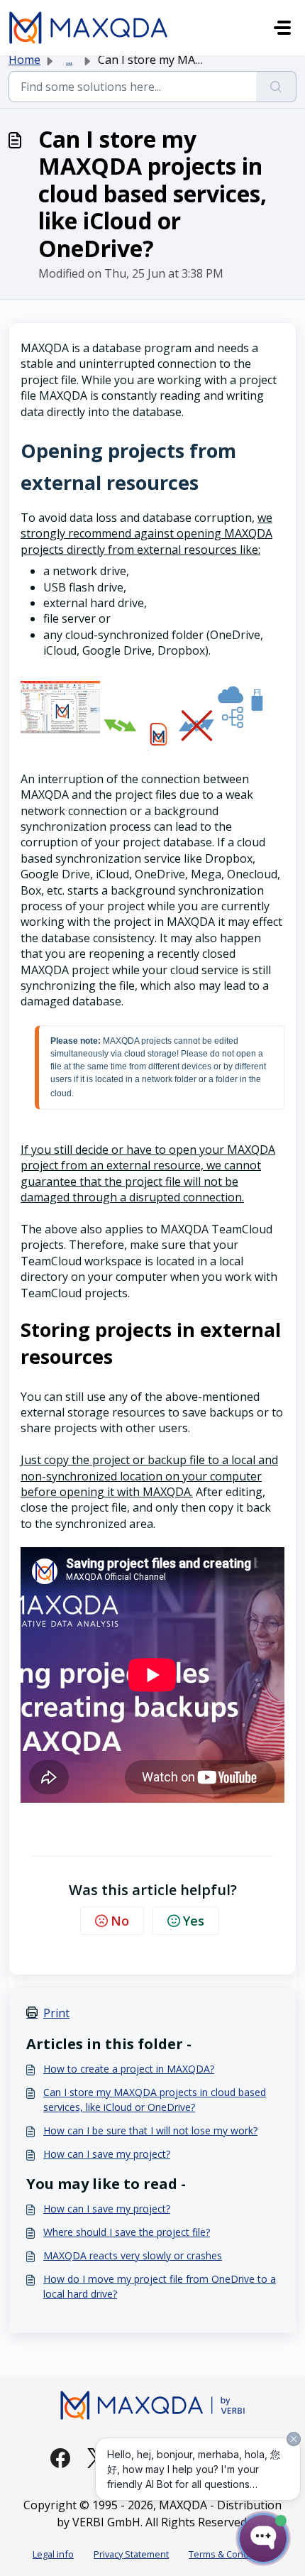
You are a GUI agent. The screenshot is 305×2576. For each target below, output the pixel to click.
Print (56, 2013)
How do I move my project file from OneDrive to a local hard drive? (160, 2286)
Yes (194, 1921)
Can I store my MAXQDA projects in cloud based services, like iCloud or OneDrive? (155, 2100)
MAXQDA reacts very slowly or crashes (133, 2255)
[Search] (276, 87)
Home (24, 60)
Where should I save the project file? (127, 2232)
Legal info (53, 2554)
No (120, 1921)
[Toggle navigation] (282, 28)
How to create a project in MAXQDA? (129, 2069)
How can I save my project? (107, 2154)
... (69, 60)
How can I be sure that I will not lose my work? (150, 2130)
